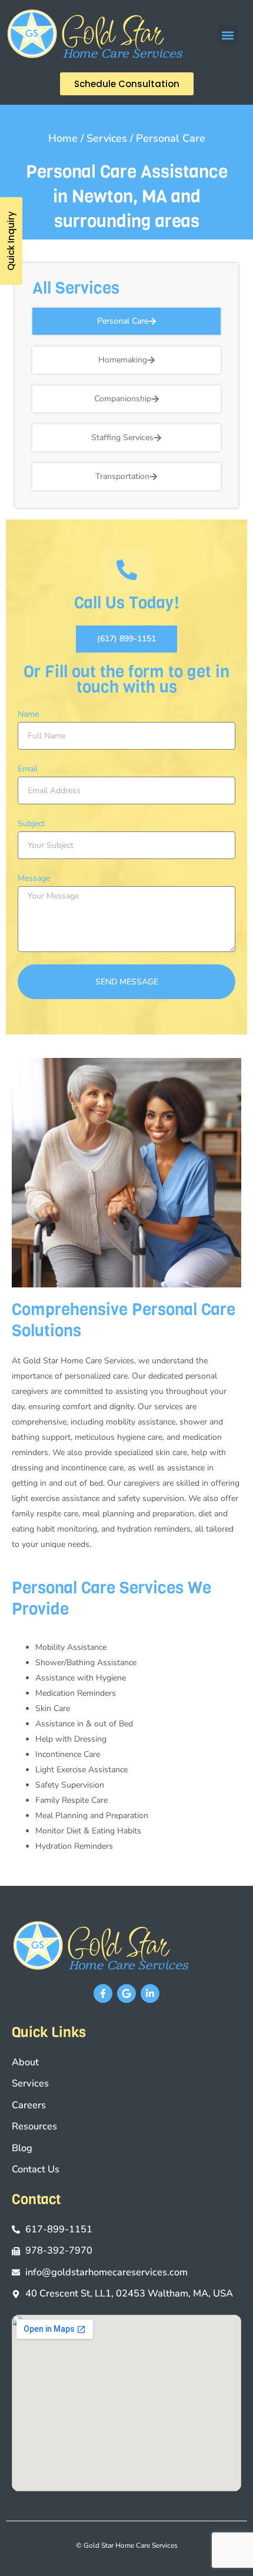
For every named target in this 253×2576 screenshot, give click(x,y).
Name (28, 714)
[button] (228, 35)
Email (28, 769)
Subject (31, 823)
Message (34, 878)
